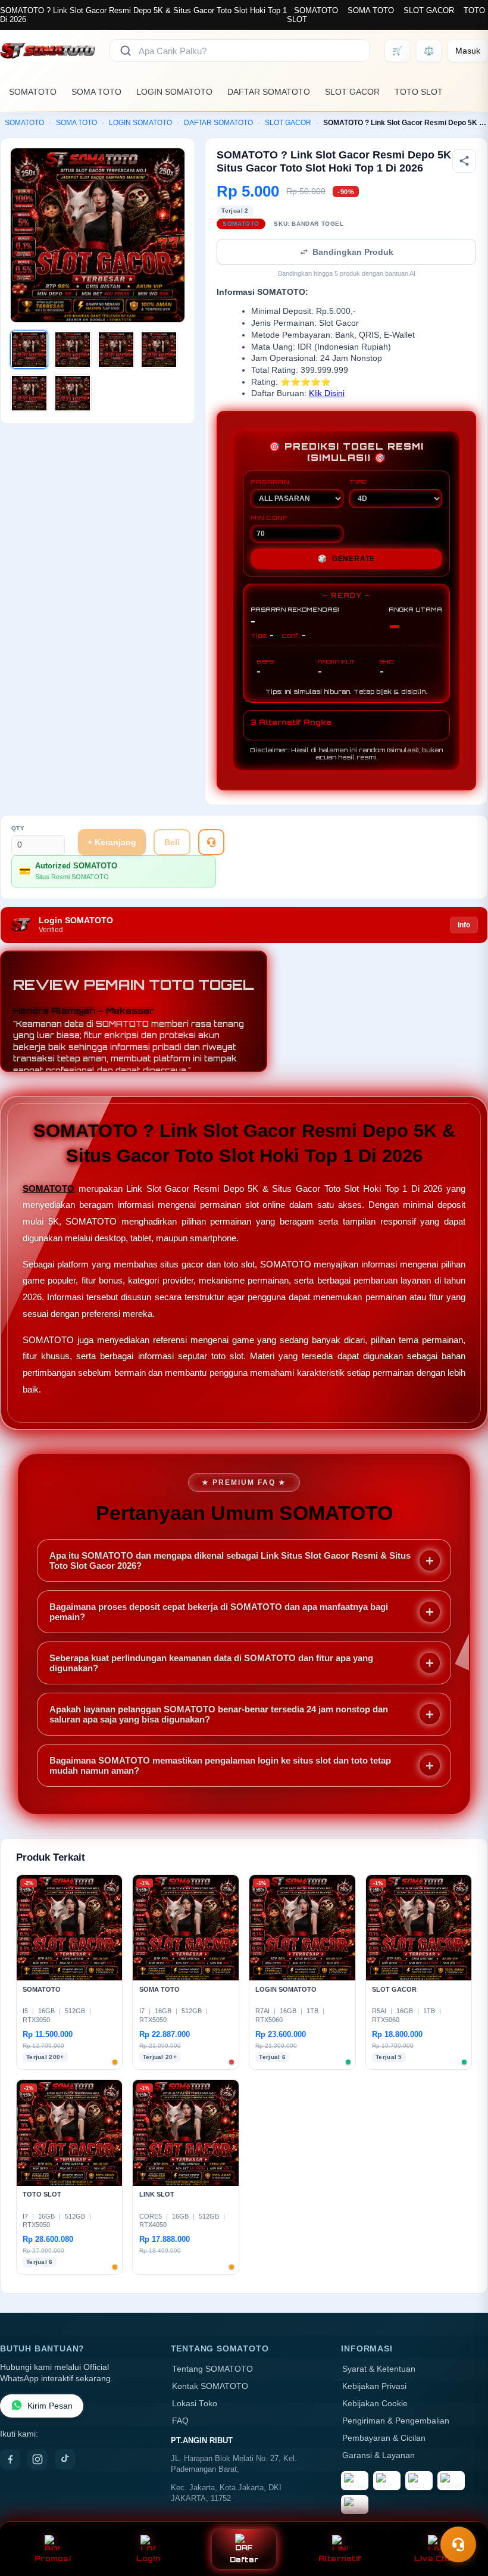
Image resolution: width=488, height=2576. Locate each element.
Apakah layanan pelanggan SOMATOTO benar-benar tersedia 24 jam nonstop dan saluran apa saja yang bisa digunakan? (219, 1714)
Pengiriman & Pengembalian (396, 2421)
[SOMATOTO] (48, 51)
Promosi (53, 2558)
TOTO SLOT (419, 92)
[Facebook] (10, 2459)
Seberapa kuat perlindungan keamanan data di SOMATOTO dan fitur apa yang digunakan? (211, 1663)
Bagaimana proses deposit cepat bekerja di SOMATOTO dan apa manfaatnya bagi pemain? (219, 1612)
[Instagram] (37, 2459)
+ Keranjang (112, 842)
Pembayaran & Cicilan (384, 2438)
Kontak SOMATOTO (210, 2386)
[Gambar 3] (116, 350)
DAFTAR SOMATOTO (269, 92)
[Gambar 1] (29, 350)
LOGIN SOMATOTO (174, 92)
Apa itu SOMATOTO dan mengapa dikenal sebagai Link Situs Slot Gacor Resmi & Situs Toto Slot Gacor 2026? (230, 1560)
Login (148, 2558)
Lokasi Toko (195, 2404)
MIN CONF (269, 518)
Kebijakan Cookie (375, 2404)
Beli (172, 842)
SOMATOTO (316, 10)
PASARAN (270, 482)
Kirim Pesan (50, 2406)
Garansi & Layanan (378, 2455)
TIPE (358, 482)
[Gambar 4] (159, 350)
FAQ (180, 2421)
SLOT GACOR (429, 10)
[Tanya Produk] (211, 842)
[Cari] (126, 51)
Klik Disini (327, 393)
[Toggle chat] (458, 2544)
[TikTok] (65, 2459)
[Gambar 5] (29, 393)
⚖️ (429, 51)
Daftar (244, 2560)
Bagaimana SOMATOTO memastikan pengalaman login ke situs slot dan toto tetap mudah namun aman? (220, 1765)
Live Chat (435, 2558)
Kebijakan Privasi (374, 2386)
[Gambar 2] (73, 350)
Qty (18, 828)
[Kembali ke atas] (462, 2515)
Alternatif (340, 2558)
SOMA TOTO (371, 10)
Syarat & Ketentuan (379, 2369)
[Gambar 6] (73, 393)
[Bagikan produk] (464, 161)
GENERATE (346, 559)
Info (464, 925)
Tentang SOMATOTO (212, 2369)
